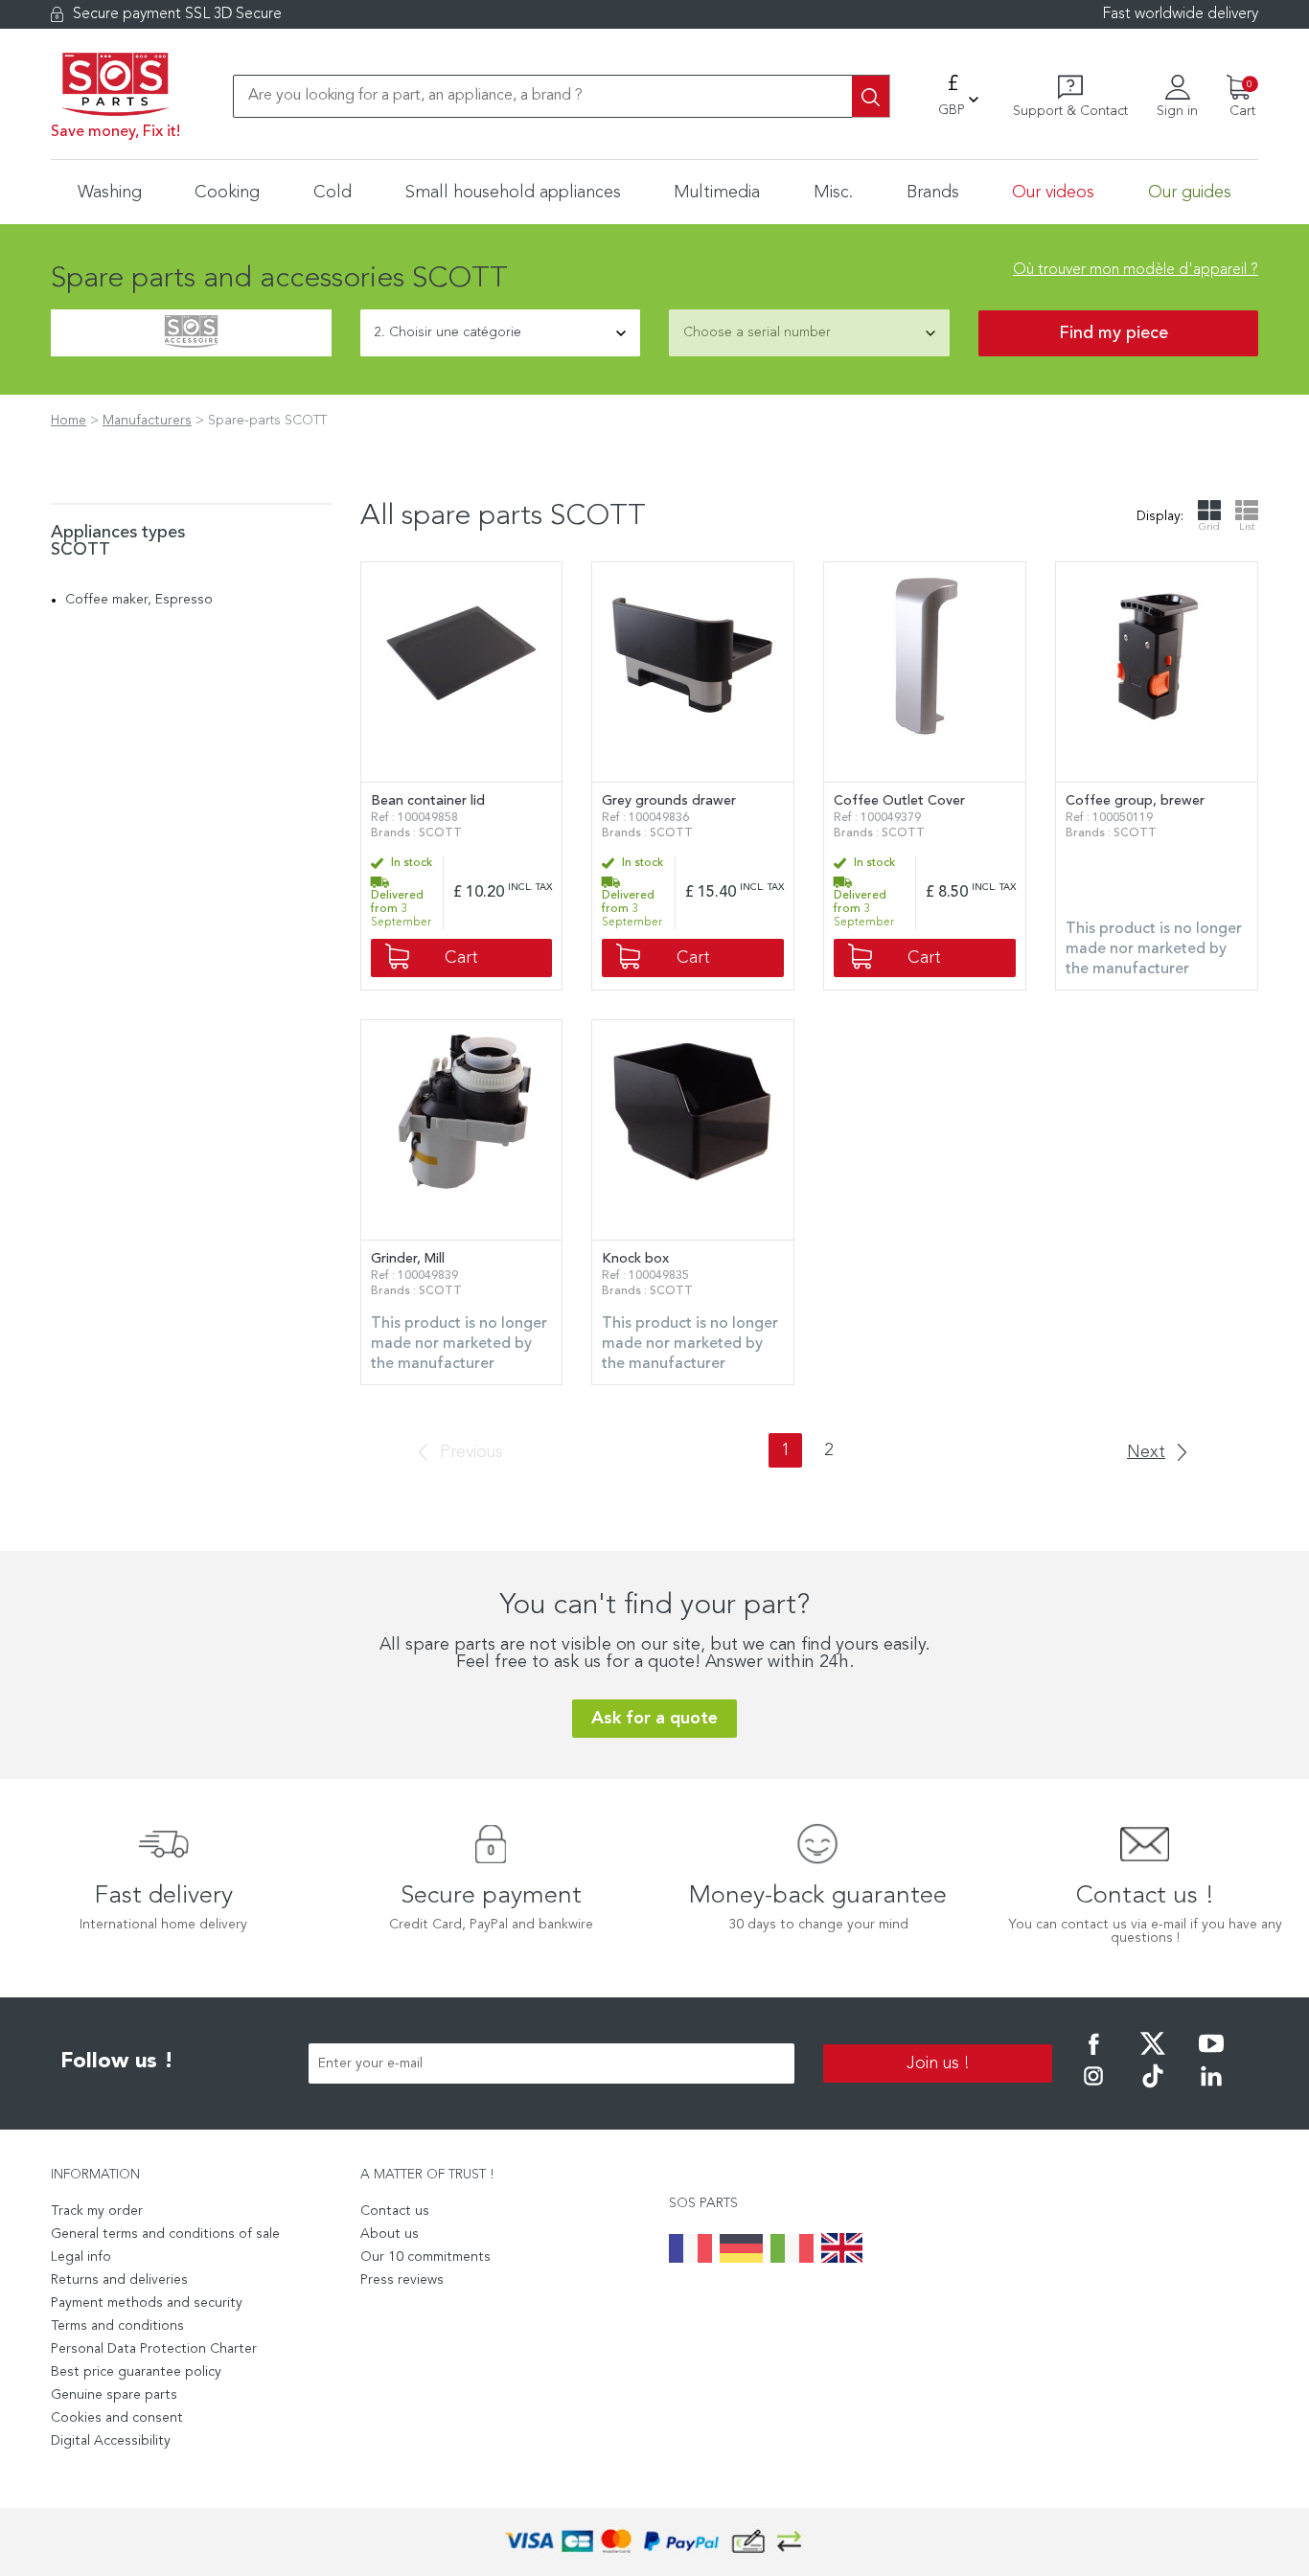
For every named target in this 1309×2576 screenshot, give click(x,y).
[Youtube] (1211, 2057)
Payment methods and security (147, 2303)
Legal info (81, 2257)
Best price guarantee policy (136, 2372)
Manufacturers (147, 421)
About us (390, 2234)
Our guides (1190, 193)
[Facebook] (1093, 2057)
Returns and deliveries (119, 2280)
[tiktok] (1153, 2089)
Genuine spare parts (114, 2395)
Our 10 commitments (425, 2257)
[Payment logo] (654, 2542)
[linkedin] (1211, 2089)
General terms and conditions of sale (165, 2234)
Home (69, 421)
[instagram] (1093, 2089)
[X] (1153, 2057)
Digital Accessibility (111, 2441)
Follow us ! (117, 2062)
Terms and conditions (117, 2326)
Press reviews (402, 2280)
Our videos (1053, 193)
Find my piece (1114, 333)
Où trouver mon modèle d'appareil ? (1136, 270)
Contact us (395, 2211)
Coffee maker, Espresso (139, 600)
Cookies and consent (117, 2418)
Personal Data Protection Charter (154, 2349)
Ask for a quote (654, 1719)
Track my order (97, 2211)
